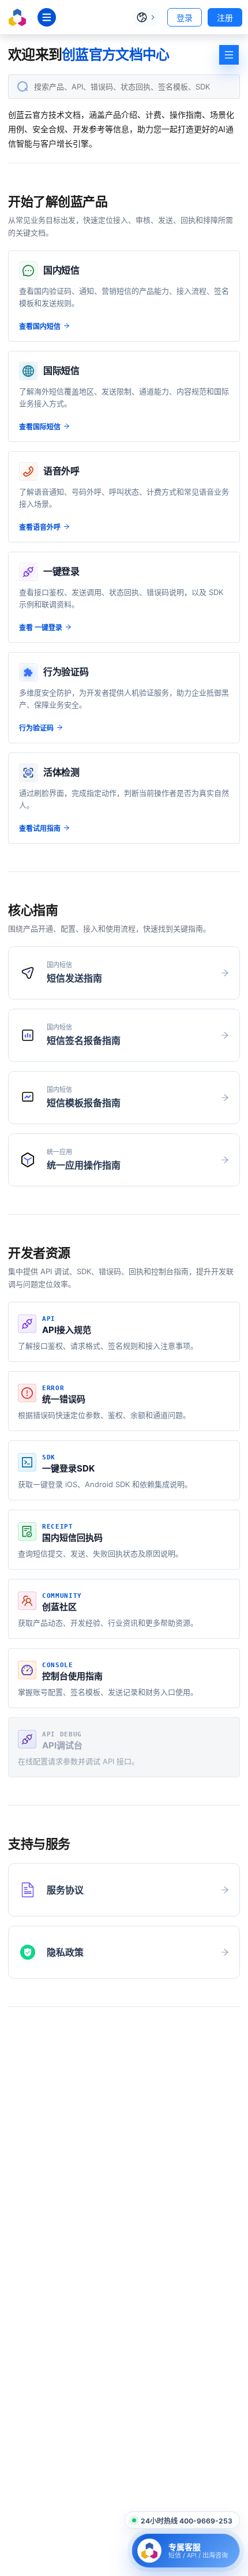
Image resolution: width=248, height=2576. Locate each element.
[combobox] (124, 87)
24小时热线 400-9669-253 (187, 2521)
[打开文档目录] (229, 55)
